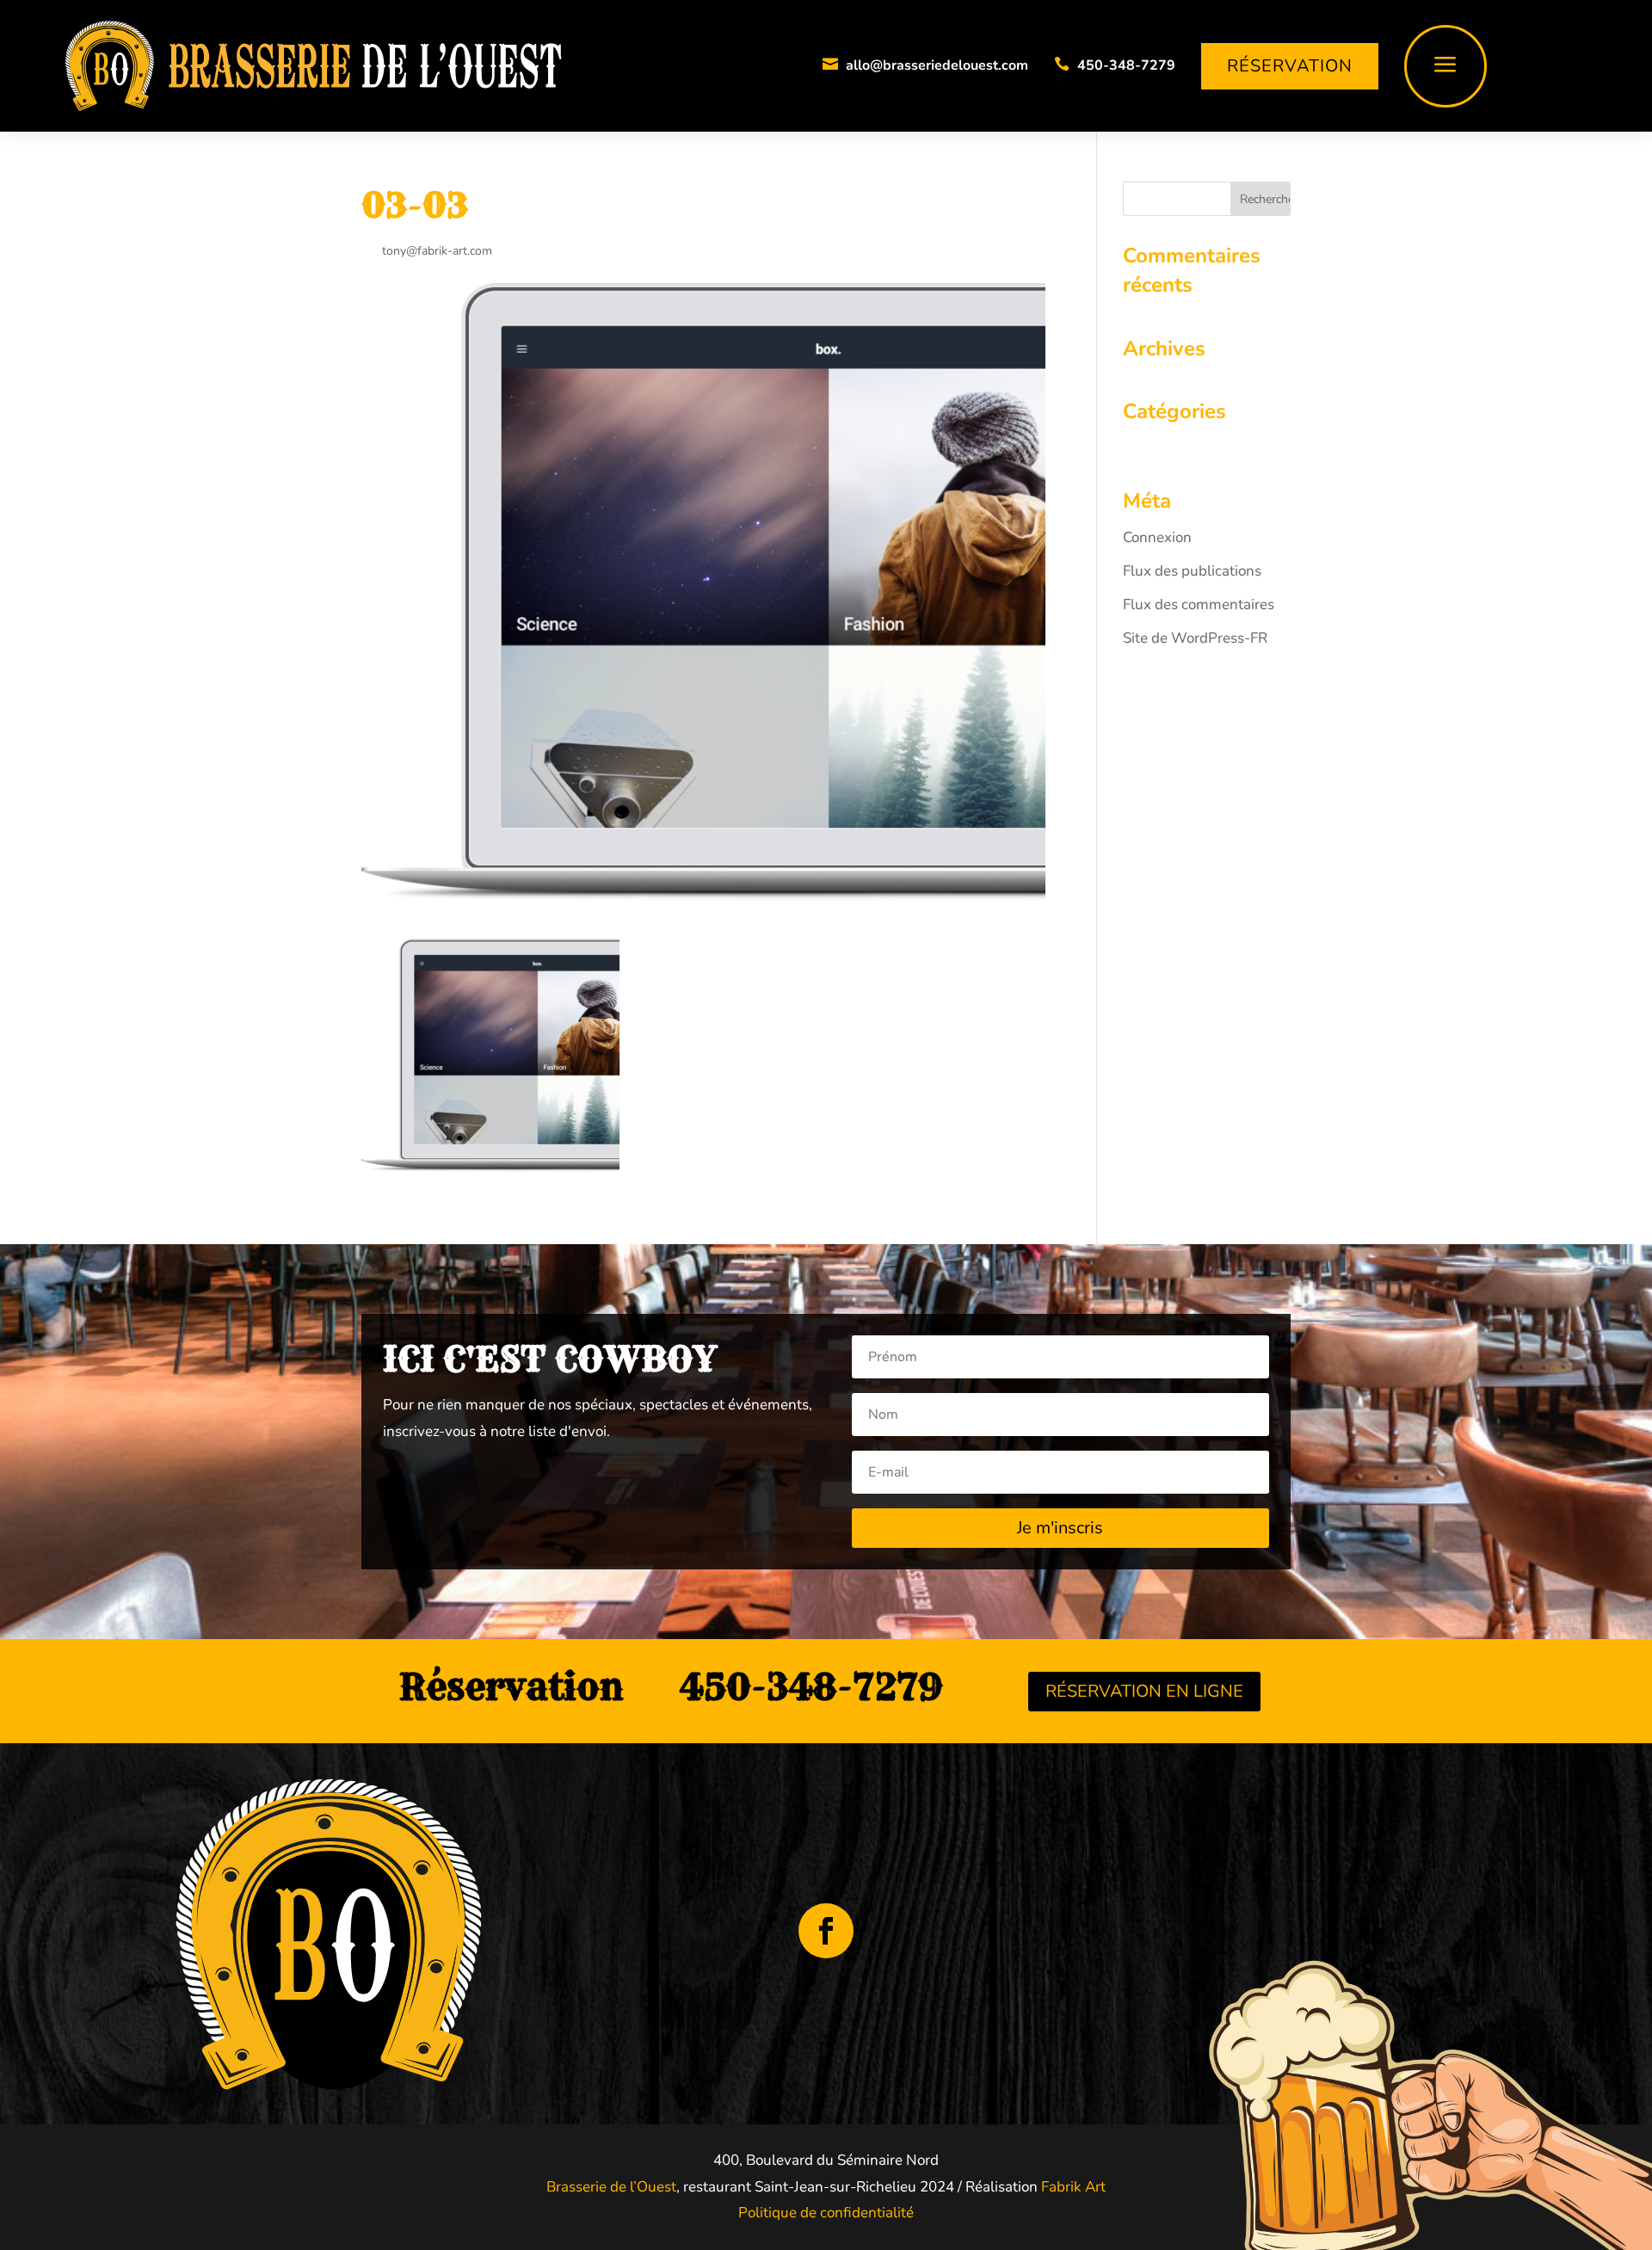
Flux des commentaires (1199, 604)
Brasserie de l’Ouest (611, 2187)
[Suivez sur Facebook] (826, 1931)
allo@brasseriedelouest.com (937, 65)
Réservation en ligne (1144, 1691)
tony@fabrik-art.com (437, 251)
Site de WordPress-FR (1195, 638)
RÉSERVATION (1290, 66)
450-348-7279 (1126, 65)
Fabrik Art (1072, 2187)
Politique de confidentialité (826, 2213)
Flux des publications (1192, 571)
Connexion (1157, 537)
